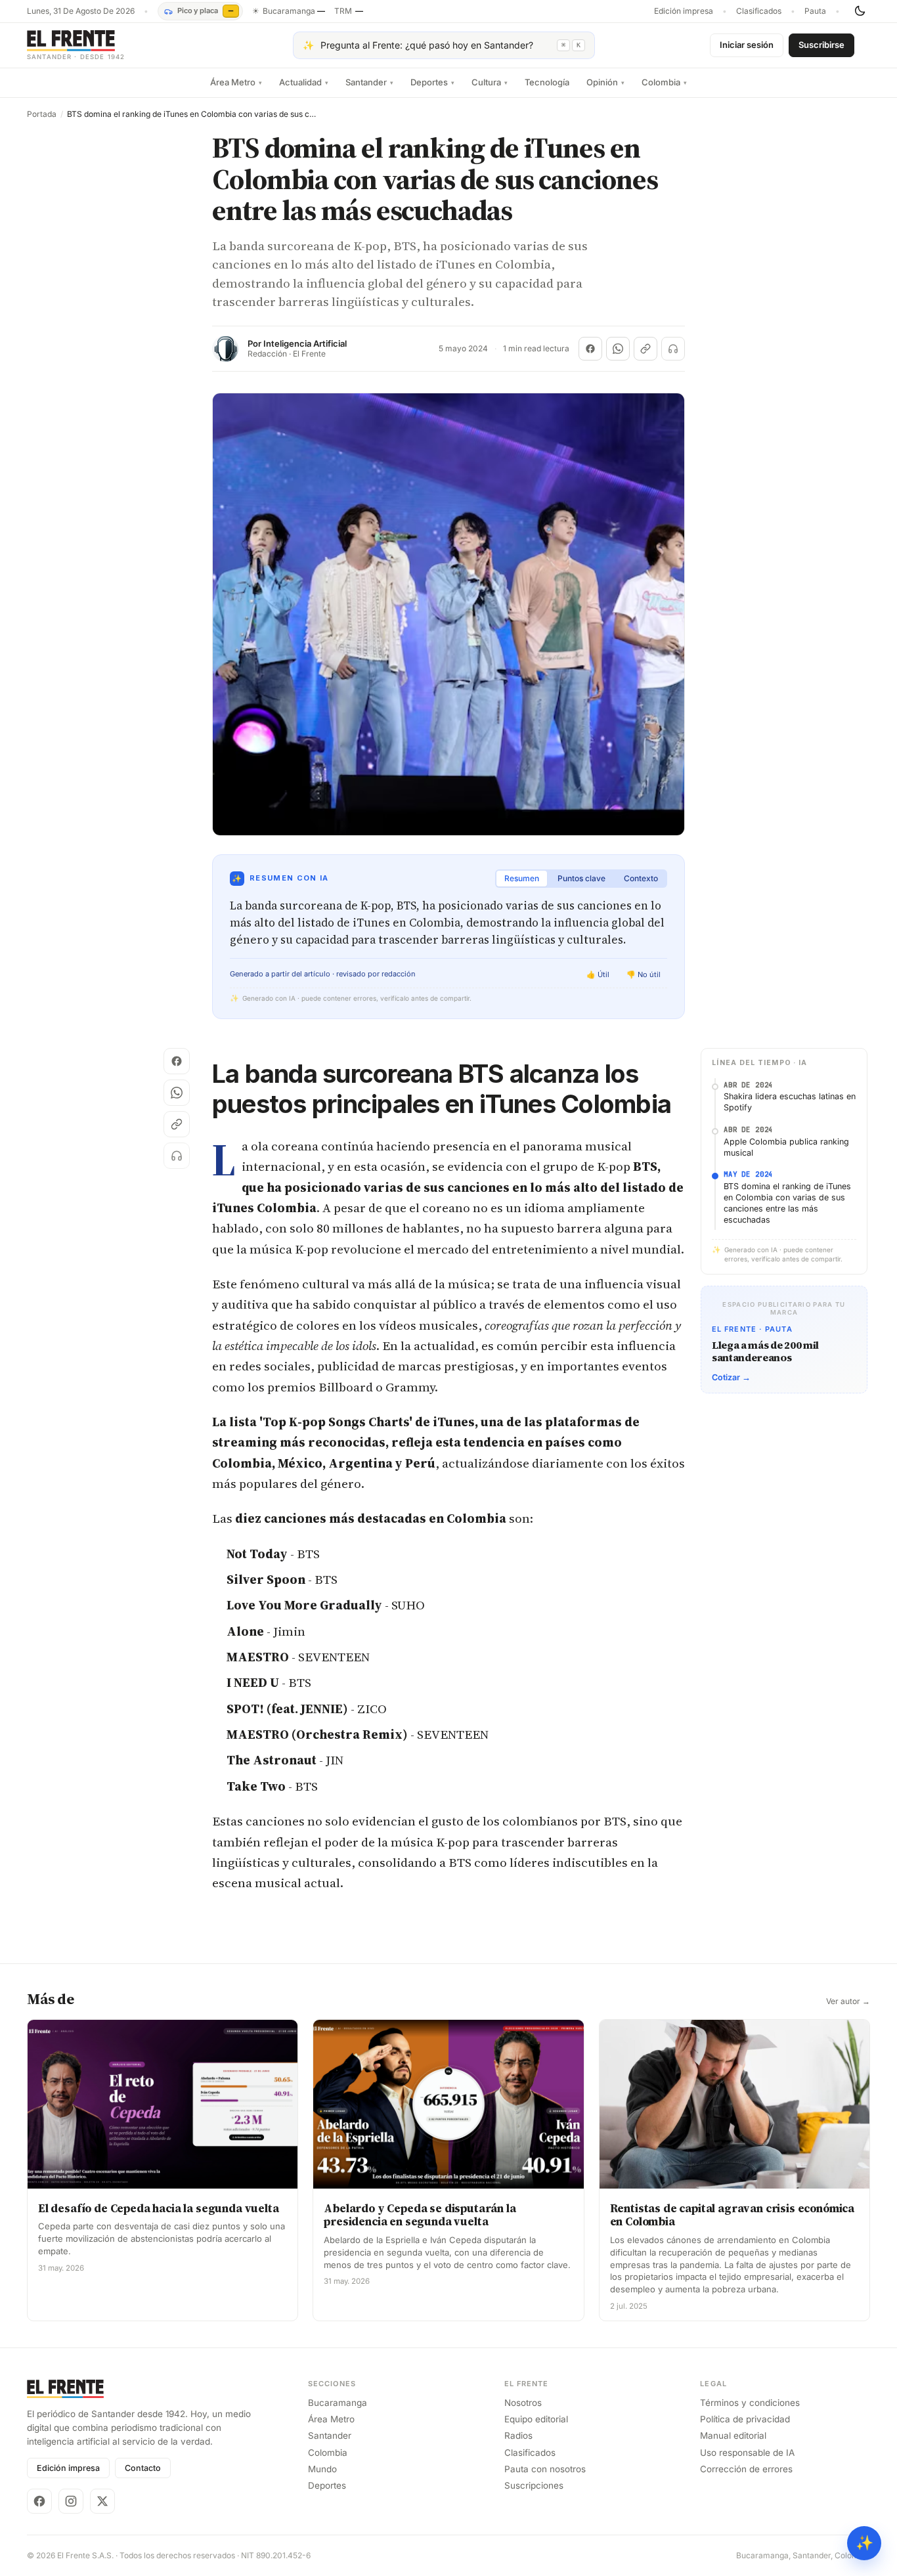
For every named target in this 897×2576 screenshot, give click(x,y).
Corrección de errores (746, 2469)
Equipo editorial (536, 2419)
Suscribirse (821, 45)
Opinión (605, 82)
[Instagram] (71, 2501)
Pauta (815, 11)
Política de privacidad (745, 2419)
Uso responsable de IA (747, 2453)
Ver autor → (848, 2001)
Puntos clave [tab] (581, 878)
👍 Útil (598, 974)
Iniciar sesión (747, 45)
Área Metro (236, 82)
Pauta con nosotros (545, 2469)
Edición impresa (684, 11)
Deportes (432, 82)
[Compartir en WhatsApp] (618, 349)
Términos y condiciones (750, 2403)
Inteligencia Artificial (305, 344)
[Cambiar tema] (860, 11)
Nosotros (523, 2403)
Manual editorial (733, 2435)
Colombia (664, 82)
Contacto (143, 2468)
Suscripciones (534, 2485)
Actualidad (304, 82)
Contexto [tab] (641, 878)
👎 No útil (644, 974)
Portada (42, 114)
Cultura (490, 82)
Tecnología (547, 82)
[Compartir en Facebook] (590, 349)
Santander (369, 82)
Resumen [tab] (522, 878)
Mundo (322, 2469)
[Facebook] (39, 2501)
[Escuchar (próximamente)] (673, 349)
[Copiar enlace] (645, 349)
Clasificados (759, 11)
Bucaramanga (338, 2403)
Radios (518, 2435)
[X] (102, 2501)
